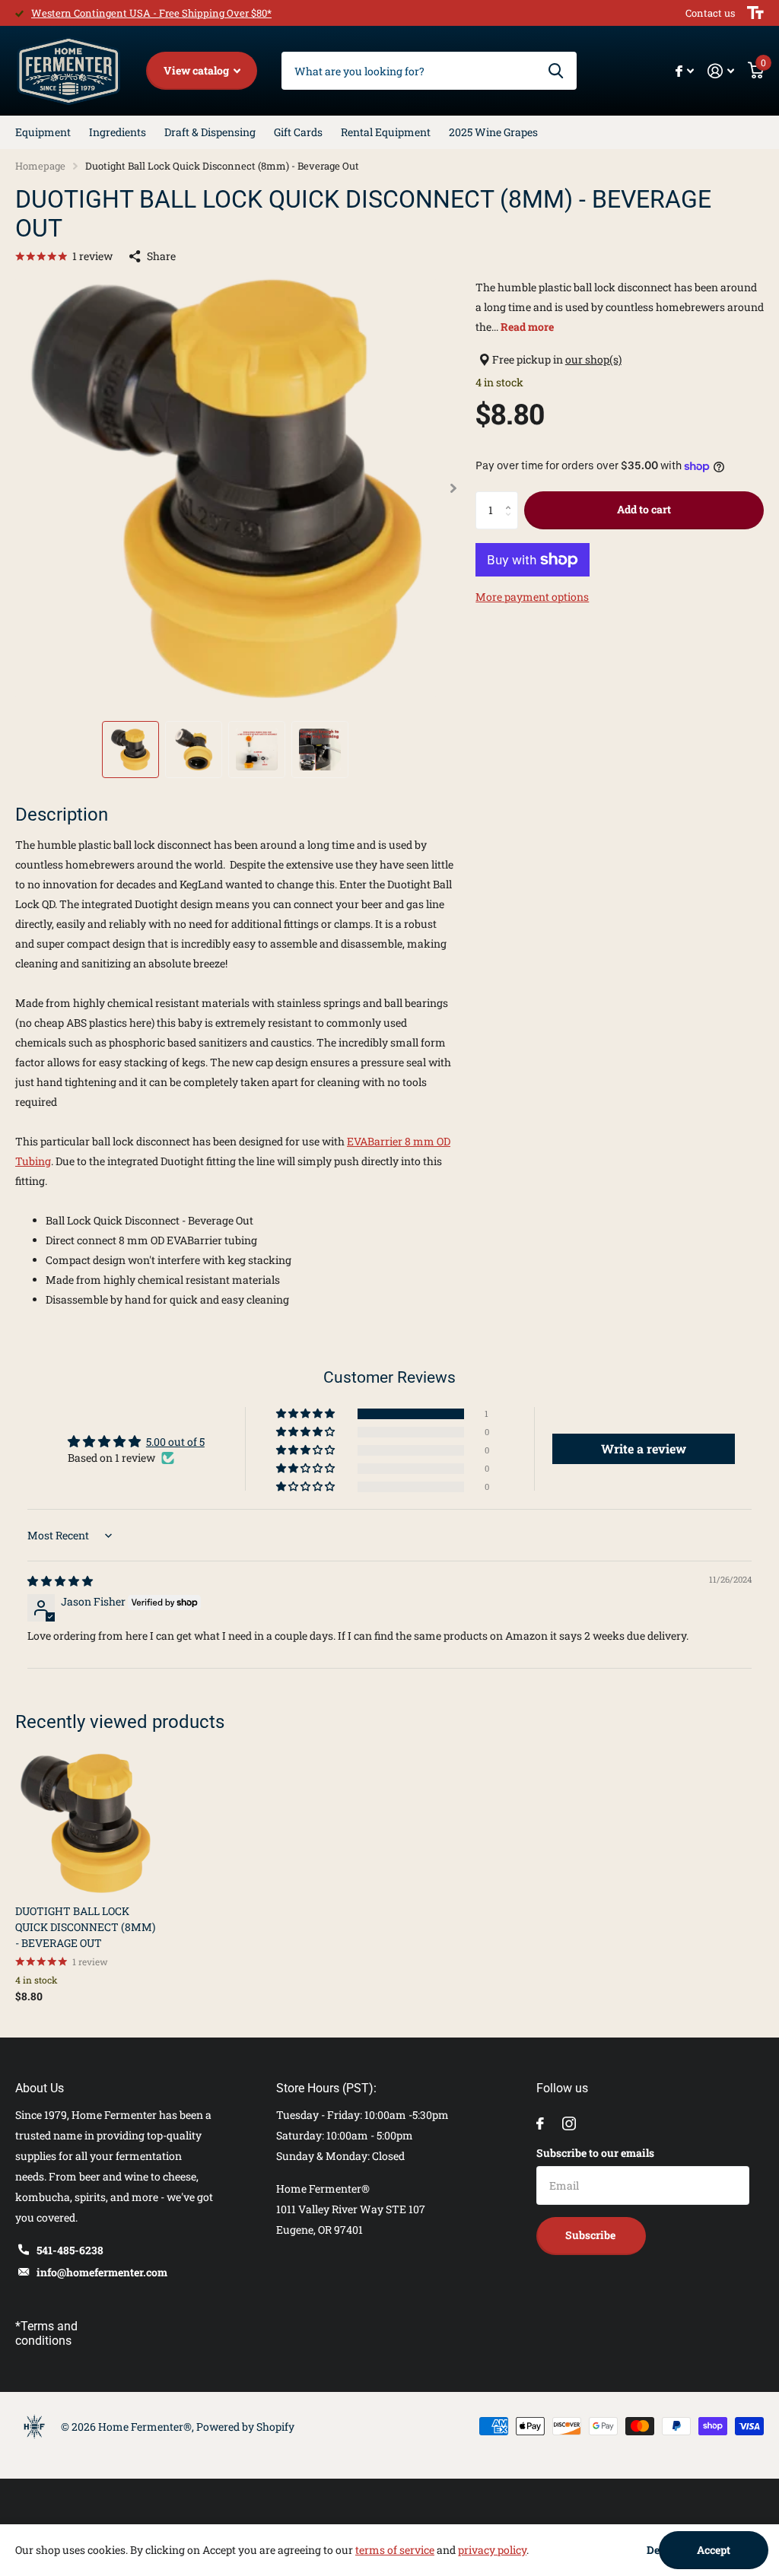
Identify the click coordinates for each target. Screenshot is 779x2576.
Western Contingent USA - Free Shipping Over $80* (151, 13)
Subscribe (591, 2235)
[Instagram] (569, 2123)
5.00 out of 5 (175, 1442)
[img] (60, 1581)
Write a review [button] (644, 1448)
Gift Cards (298, 132)
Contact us (710, 13)
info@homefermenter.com (102, 2272)
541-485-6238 (70, 2250)
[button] (454, 488)
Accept (714, 2550)
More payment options (532, 597)
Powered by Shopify (245, 2427)
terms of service (395, 2550)
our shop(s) (593, 359)
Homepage (40, 166)
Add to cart (644, 509)
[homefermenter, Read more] (685, 71)
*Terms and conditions (46, 2333)
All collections (43, 132)
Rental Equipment (386, 132)
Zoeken (556, 71)
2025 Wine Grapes (493, 132)
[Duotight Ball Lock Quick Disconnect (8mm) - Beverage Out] (85, 1823)
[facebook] (540, 2123)
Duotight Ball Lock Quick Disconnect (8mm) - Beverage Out (85, 1927)
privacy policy (492, 2550)
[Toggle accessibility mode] (755, 13)
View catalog (197, 70)
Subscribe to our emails (595, 2153)
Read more (527, 327)
